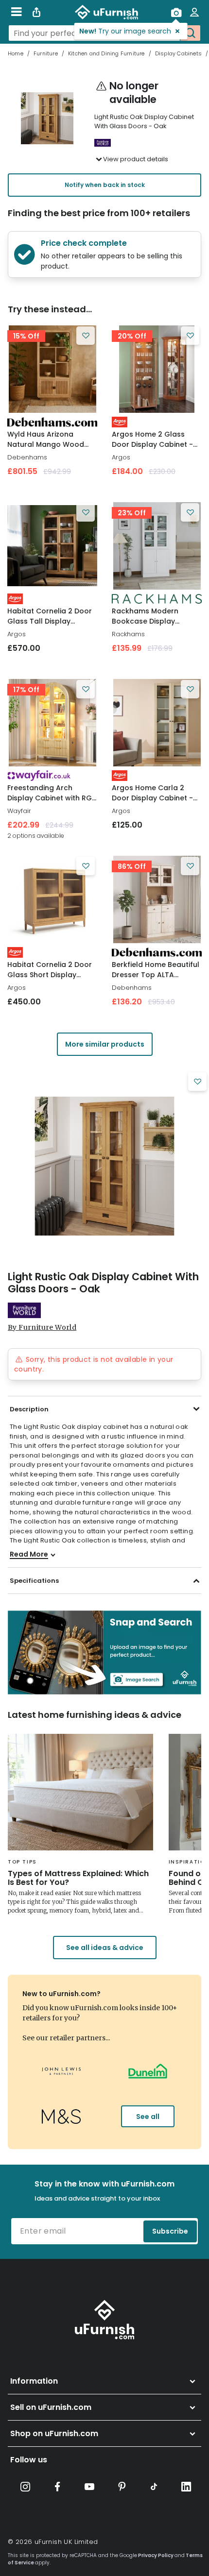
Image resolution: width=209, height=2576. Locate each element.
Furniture (46, 53)
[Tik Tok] (154, 2487)
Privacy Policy (156, 2555)
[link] (52, 369)
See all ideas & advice (105, 1948)
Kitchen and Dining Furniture (106, 53)
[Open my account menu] (194, 12)
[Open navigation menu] (16, 12)
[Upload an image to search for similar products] (176, 12)
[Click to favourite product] (86, 336)
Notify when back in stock (105, 185)
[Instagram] (25, 2487)
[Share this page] (36, 12)
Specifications (34, 1581)
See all (148, 2117)
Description (29, 1409)
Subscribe (170, 2231)
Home (16, 53)
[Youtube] (89, 2487)
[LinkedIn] (186, 2487)
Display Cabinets (178, 53)
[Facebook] (57, 2487)
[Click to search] (190, 33)
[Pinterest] (122, 2487)
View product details (136, 159)
